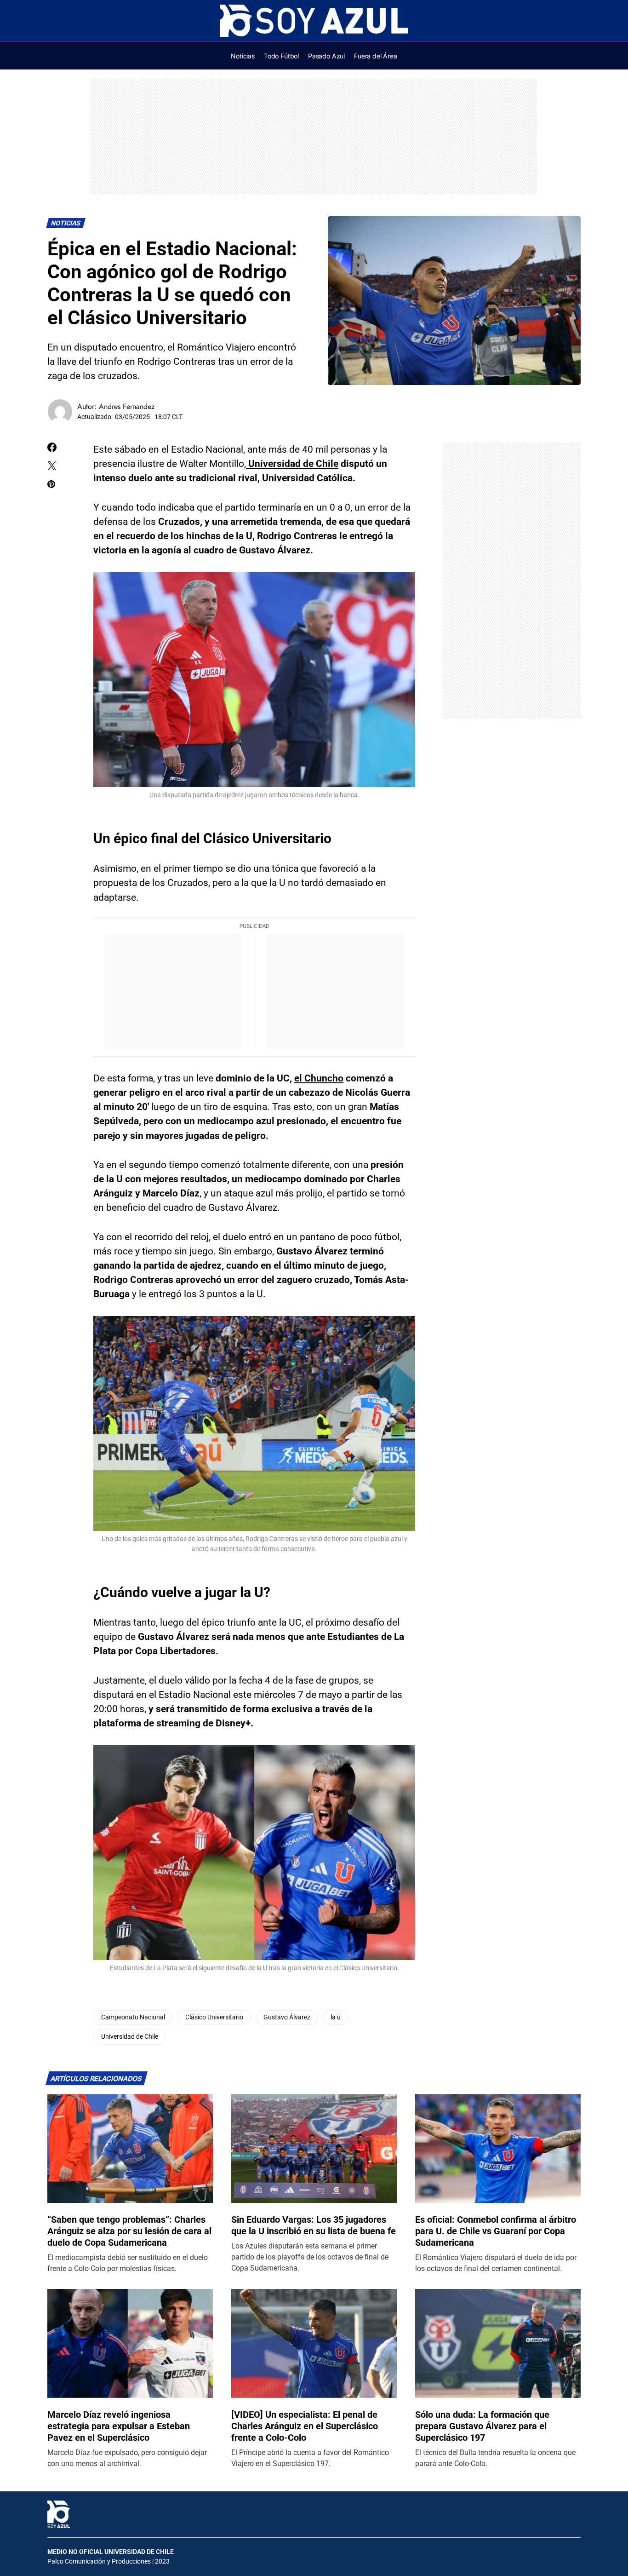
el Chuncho (319, 1078)
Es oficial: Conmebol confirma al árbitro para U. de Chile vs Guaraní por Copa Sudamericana (496, 2231)
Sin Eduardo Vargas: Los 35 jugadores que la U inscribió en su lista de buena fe (314, 2225)
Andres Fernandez (127, 406)
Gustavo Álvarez (287, 2017)
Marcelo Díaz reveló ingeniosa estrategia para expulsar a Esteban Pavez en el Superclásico (119, 2426)
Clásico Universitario (214, 2017)
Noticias (66, 223)
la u (336, 2017)
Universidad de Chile (130, 2037)
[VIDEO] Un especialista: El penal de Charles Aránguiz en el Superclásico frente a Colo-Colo (305, 2426)
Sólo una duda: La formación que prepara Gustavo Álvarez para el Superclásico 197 (482, 2426)
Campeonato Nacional (133, 2017)
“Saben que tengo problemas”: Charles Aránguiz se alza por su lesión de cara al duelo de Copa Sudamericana (129, 2231)
